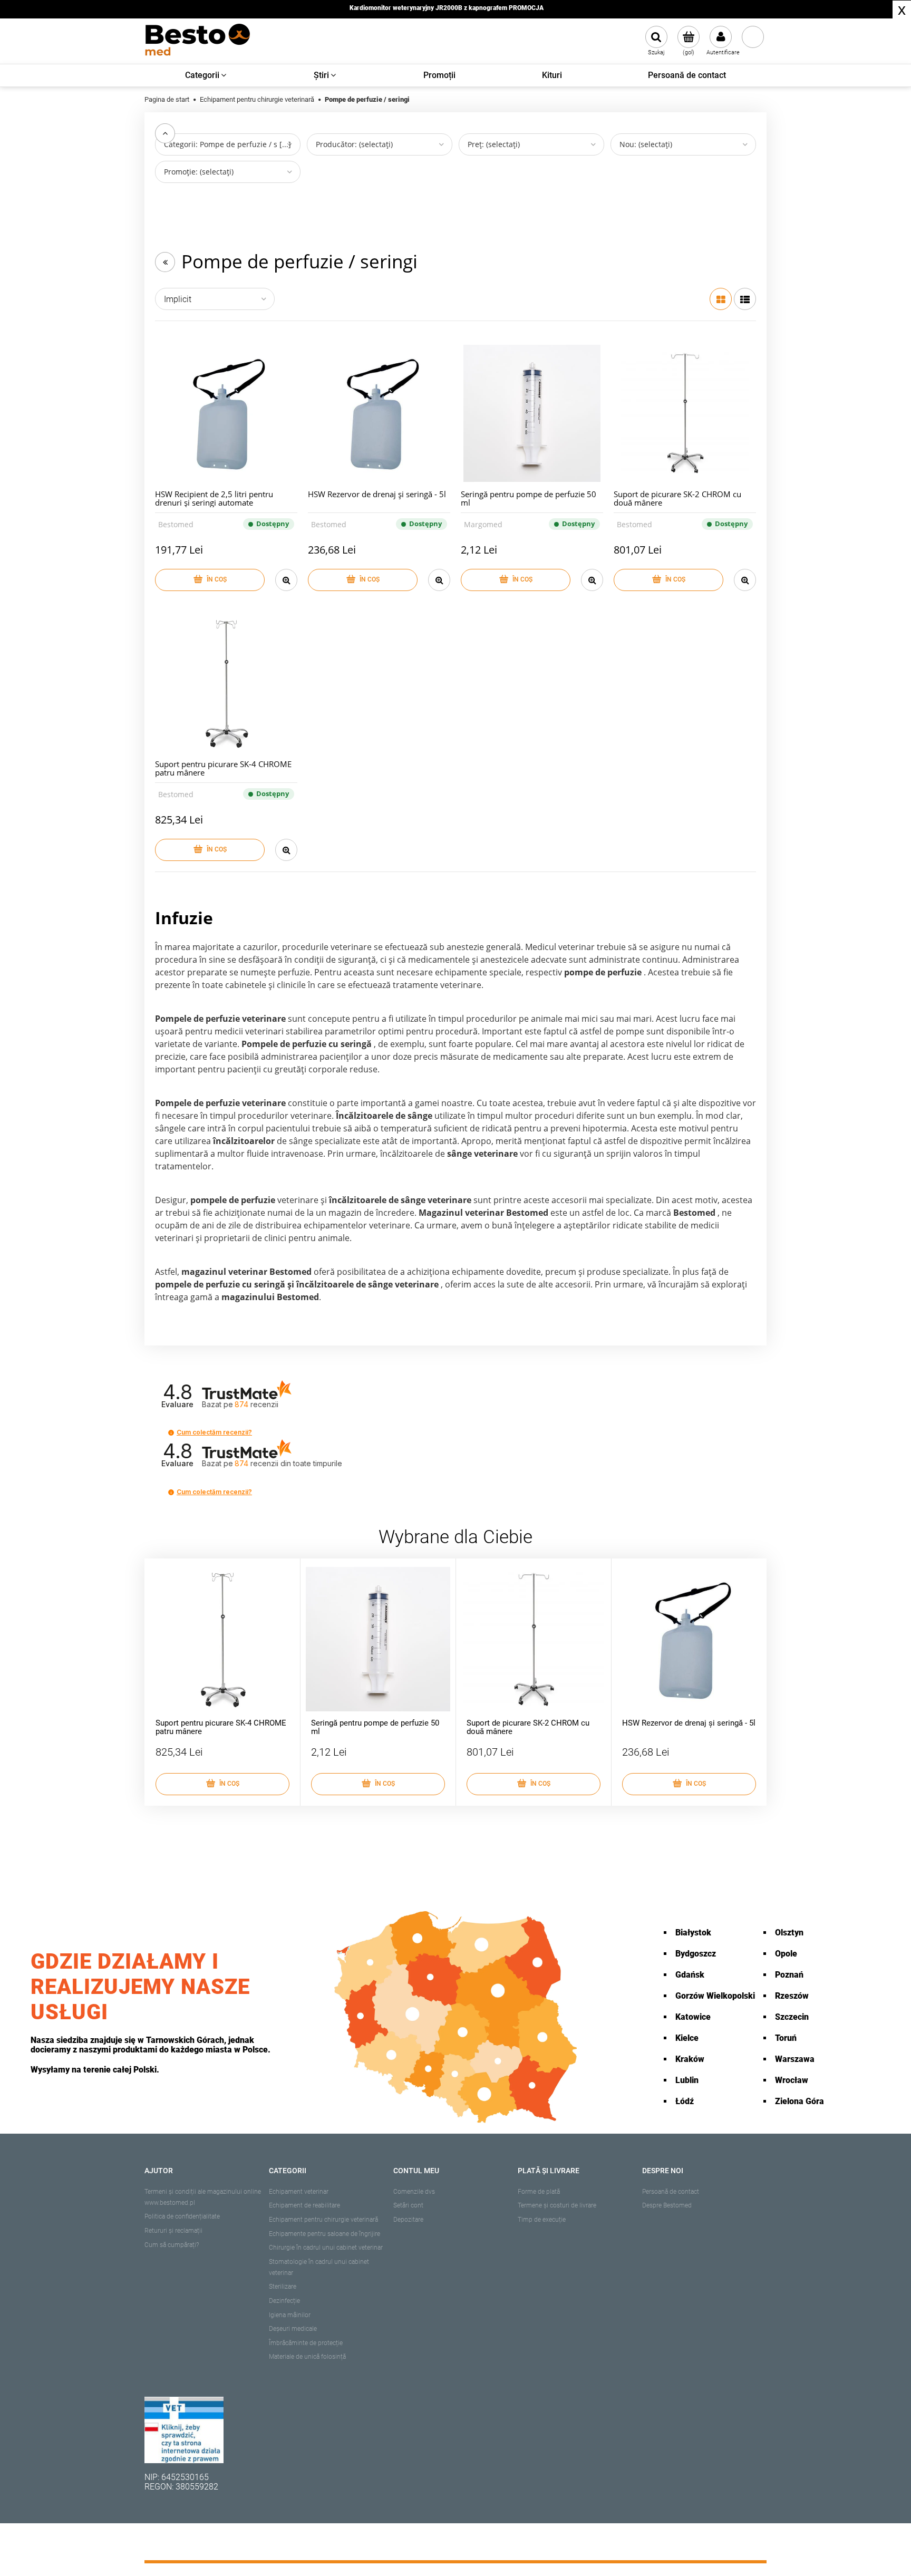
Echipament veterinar (299, 2192)
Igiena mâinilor (290, 2315)
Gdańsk (690, 1975)
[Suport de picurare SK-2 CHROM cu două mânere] (685, 413)
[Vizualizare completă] (745, 299)
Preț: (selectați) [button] (494, 144)
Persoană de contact (671, 2192)
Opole (786, 1954)
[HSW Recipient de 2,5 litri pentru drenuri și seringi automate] (226, 413)
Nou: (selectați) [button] (646, 144)
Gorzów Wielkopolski (715, 1996)
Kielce (687, 2038)
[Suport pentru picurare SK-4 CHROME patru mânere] (226, 683)
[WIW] (184, 2429)
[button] (171, 1433)
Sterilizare (283, 2287)
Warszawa (795, 2059)
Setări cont (408, 2205)
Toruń (786, 2038)
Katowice (693, 2017)
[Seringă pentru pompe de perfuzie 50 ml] (532, 413)
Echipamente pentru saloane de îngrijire (324, 2234)
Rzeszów (792, 1996)
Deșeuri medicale (293, 2329)
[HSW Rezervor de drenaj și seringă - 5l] (379, 413)
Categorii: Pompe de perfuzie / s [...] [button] (227, 144)
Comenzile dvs (414, 2192)
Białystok (693, 1933)
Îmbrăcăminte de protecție (306, 2343)
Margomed (483, 524)
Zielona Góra (799, 2101)
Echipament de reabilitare (304, 2205)
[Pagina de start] (197, 41)
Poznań (789, 1975)
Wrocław (792, 2080)
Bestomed (176, 524)
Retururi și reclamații (173, 2231)
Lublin (687, 2080)
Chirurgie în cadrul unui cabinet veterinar (326, 2248)
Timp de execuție (542, 2220)
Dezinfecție (284, 2301)
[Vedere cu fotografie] (721, 299)
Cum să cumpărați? (172, 2245)
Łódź (685, 2101)
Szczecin (792, 2017)
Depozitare (408, 2220)
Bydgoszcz (696, 1954)
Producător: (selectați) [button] (354, 144)
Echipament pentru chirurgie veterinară (323, 2220)
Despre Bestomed (667, 2205)
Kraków (690, 2059)
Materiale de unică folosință (307, 2357)
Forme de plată (539, 2192)
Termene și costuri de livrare (557, 2205)
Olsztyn (789, 1933)
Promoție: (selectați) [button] (199, 172)
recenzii (288, 1463)
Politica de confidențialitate (182, 2216)
